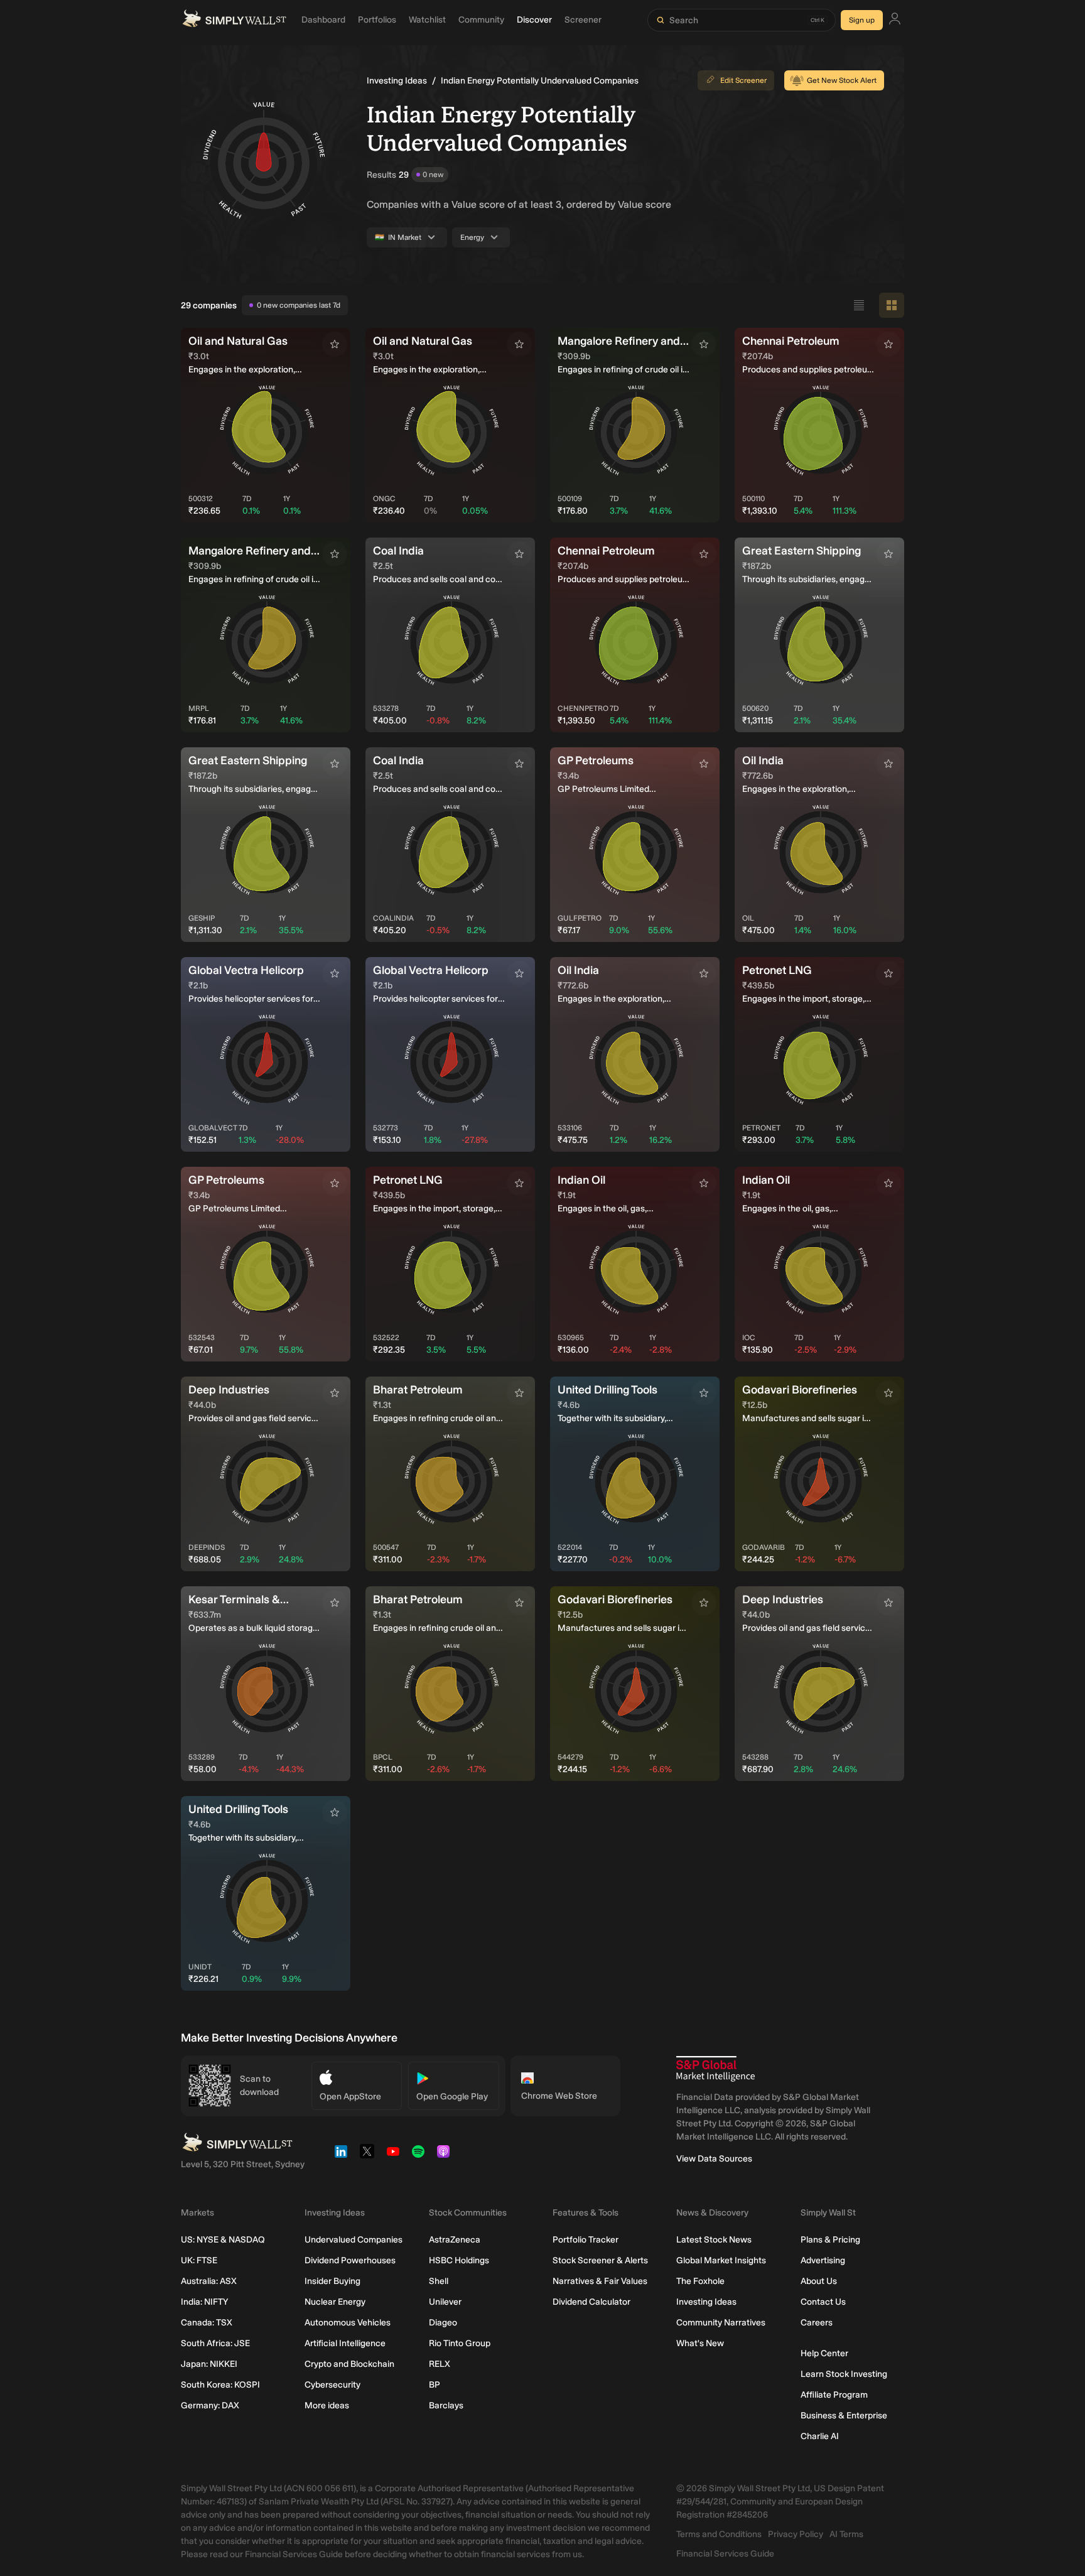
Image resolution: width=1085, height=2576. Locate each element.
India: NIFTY (204, 2302)
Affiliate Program (834, 2395)
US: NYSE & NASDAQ (223, 2240)
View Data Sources (714, 2159)
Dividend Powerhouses (350, 2260)
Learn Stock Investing (844, 2374)
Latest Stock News (714, 2240)
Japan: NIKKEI (209, 2364)
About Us (819, 2281)
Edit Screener (743, 80)
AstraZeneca (455, 2240)
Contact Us (823, 2302)
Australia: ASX (209, 2281)
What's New (700, 2343)
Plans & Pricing (830, 2240)
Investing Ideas (397, 81)
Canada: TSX (207, 2323)
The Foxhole (700, 2281)
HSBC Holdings (459, 2260)
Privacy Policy (796, 2534)
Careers (817, 2323)
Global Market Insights (721, 2260)
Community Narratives (721, 2323)
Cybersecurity (332, 2385)
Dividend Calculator (591, 2302)
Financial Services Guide (725, 2554)
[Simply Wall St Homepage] (234, 20)
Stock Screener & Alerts (600, 2260)
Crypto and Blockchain (349, 2364)
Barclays (446, 2406)
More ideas (327, 2406)
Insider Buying (332, 2281)
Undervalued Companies (354, 2240)
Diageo (443, 2323)
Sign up (862, 20)
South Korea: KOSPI (220, 2385)
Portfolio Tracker (586, 2240)
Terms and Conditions (719, 2534)
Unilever (445, 2302)
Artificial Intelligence (345, 2343)
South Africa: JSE (215, 2343)
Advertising (823, 2260)
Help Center (824, 2353)
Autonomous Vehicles (348, 2323)
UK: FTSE (199, 2260)
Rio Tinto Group (460, 2343)
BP (435, 2385)
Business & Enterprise (844, 2416)
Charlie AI (820, 2436)
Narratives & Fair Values (600, 2281)
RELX (440, 2364)
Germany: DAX (210, 2406)
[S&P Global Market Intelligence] (715, 2069)
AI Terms (846, 2534)
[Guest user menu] (895, 20)
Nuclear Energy (335, 2302)
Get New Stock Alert (842, 80)
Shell (439, 2281)
